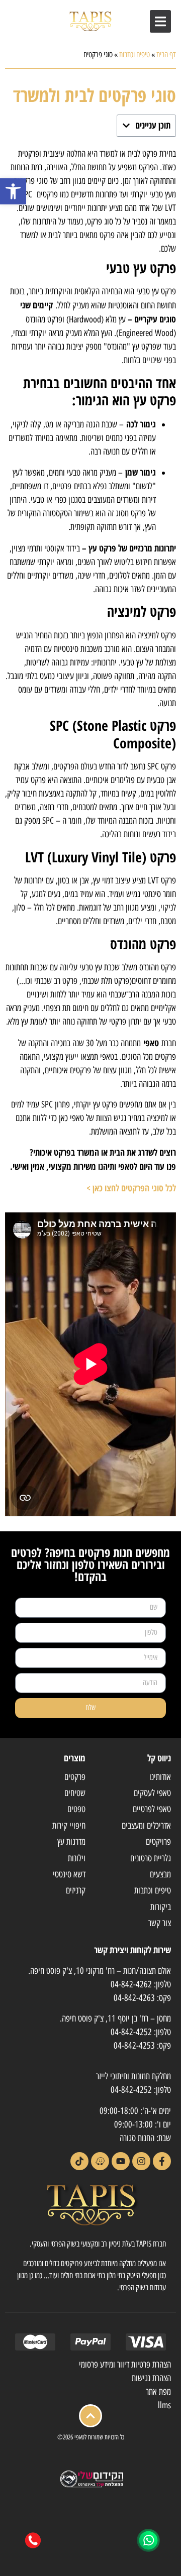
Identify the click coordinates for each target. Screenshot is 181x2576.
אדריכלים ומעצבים (146, 1826)
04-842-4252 (131, 2032)
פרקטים (75, 1777)
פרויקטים (158, 1842)
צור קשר (160, 1923)
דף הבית (166, 54)
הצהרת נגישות (151, 2378)
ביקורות (161, 1907)
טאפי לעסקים (152, 1793)
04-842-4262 (131, 1984)
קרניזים (76, 1890)
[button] (13, 191)
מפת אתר (158, 2392)
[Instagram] (141, 2161)
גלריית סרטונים (151, 1858)
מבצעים (160, 1874)
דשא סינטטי (69, 1874)
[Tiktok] (79, 2161)
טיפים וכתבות (134, 54)
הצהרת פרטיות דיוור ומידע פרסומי (125, 2365)
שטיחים (75, 1793)
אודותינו (160, 1777)
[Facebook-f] (162, 2161)
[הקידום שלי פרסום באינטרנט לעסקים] (90, 2486)
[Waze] (100, 2161)
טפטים (76, 1809)
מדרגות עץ (71, 1842)
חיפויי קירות (69, 1826)
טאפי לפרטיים (152, 1809)
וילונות (77, 1858)
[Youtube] (121, 2161)
